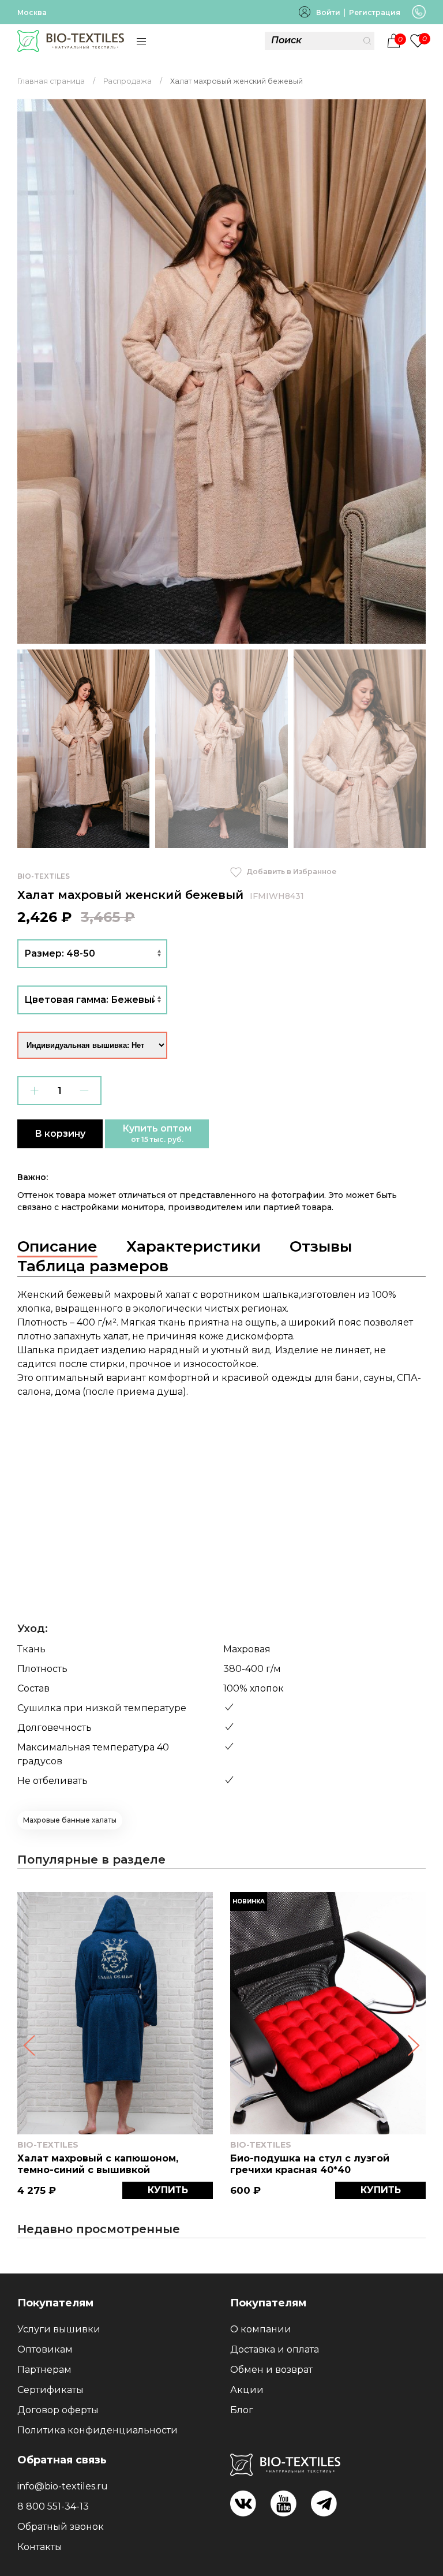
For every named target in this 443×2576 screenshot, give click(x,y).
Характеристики (194, 1246)
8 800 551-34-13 (53, 2506)
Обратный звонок (61, 2527)
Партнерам (44, 2370)
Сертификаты (50, 2390)
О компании (261, 2329)
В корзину (60, 1134)
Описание (57, 1246)
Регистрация (375, 12)
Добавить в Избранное (290, 871)
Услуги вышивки (59, 2329)
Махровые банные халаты (70, 1820)
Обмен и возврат (271, 2370)
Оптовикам (45, 2349)
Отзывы (321, 1246)
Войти (328, 12)
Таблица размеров (93, 1266)
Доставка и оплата (275, 2349)
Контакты (40, 2547)
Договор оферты (58, 2410)
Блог (242, 2410)
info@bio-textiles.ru (63, 2486)
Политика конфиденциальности (97, 2430)
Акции (247, 2390)
